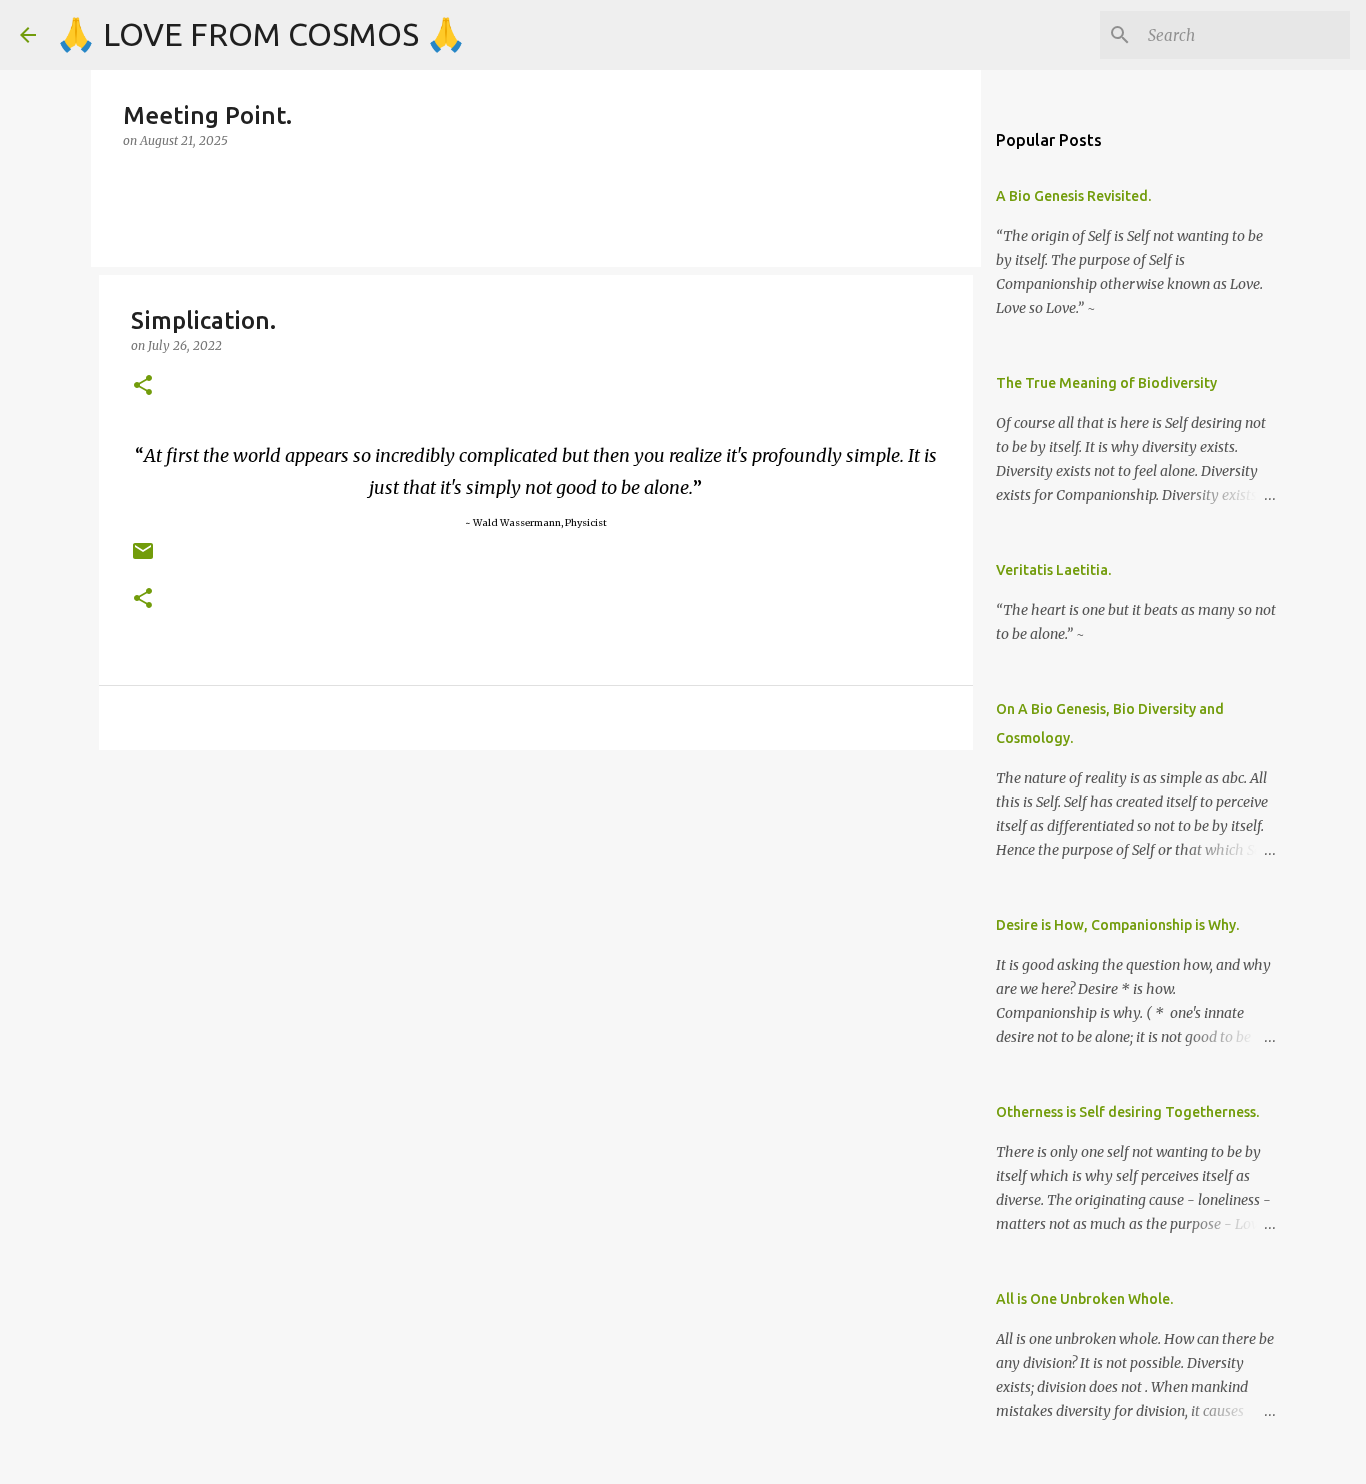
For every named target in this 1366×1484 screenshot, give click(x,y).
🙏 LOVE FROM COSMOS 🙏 (261, 34)
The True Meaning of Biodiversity (1106, 383)
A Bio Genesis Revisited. (1073, 196)
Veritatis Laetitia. (1053, 570)
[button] (143, 386)
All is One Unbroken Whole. (1084, 1299)
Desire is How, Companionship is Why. (1117, 925)
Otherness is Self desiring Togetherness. (1127, 1112)
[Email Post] (143, 558)
